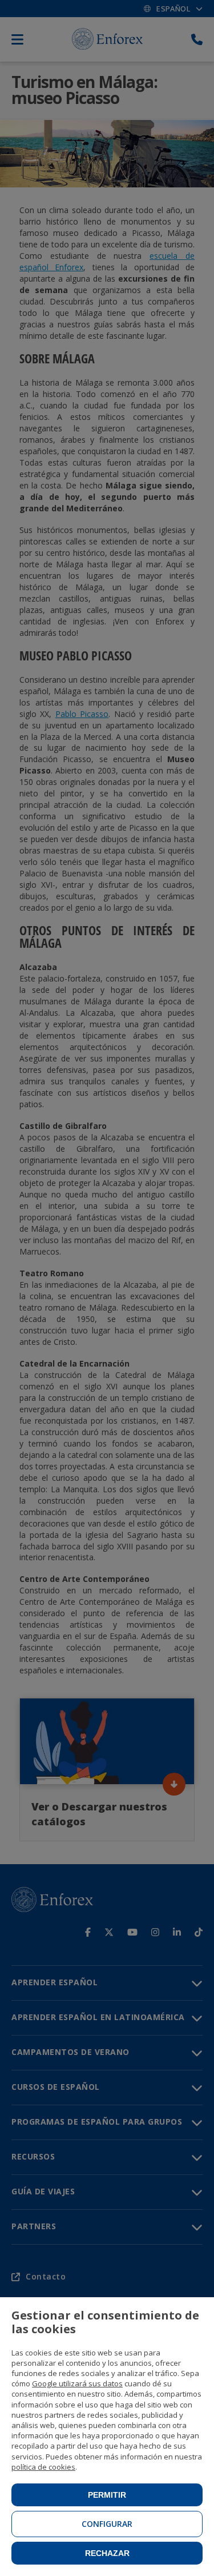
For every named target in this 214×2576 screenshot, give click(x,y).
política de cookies (43, 2467)
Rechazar (107, 2553)
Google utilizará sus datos (77, 2383)
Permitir (107, 2495)
